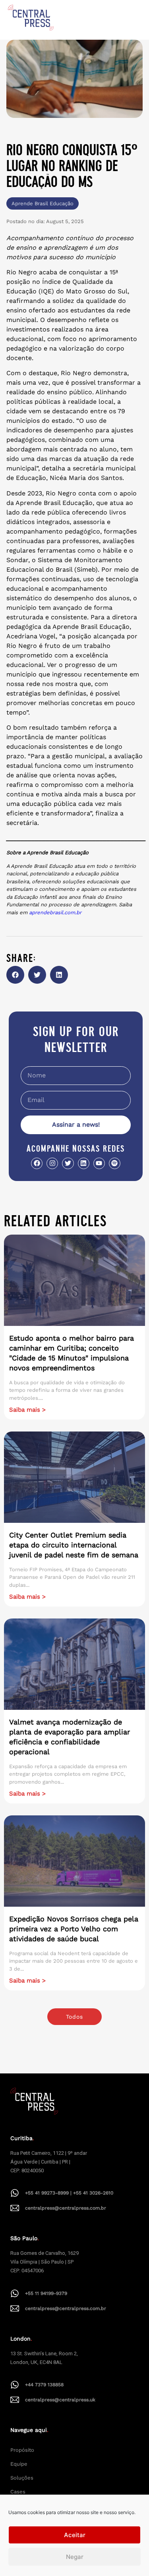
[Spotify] (115, 1163)
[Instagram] (52, 1163)
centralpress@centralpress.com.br (66, 2208)
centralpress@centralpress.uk (60, 2400)
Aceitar (75, 2535)
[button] (15, 975)
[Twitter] (68, 1163)
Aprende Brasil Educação (43, 203)
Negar (75, 2557)
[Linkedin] (84, 1163)
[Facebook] (37, 1163)
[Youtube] (99, 1163)
